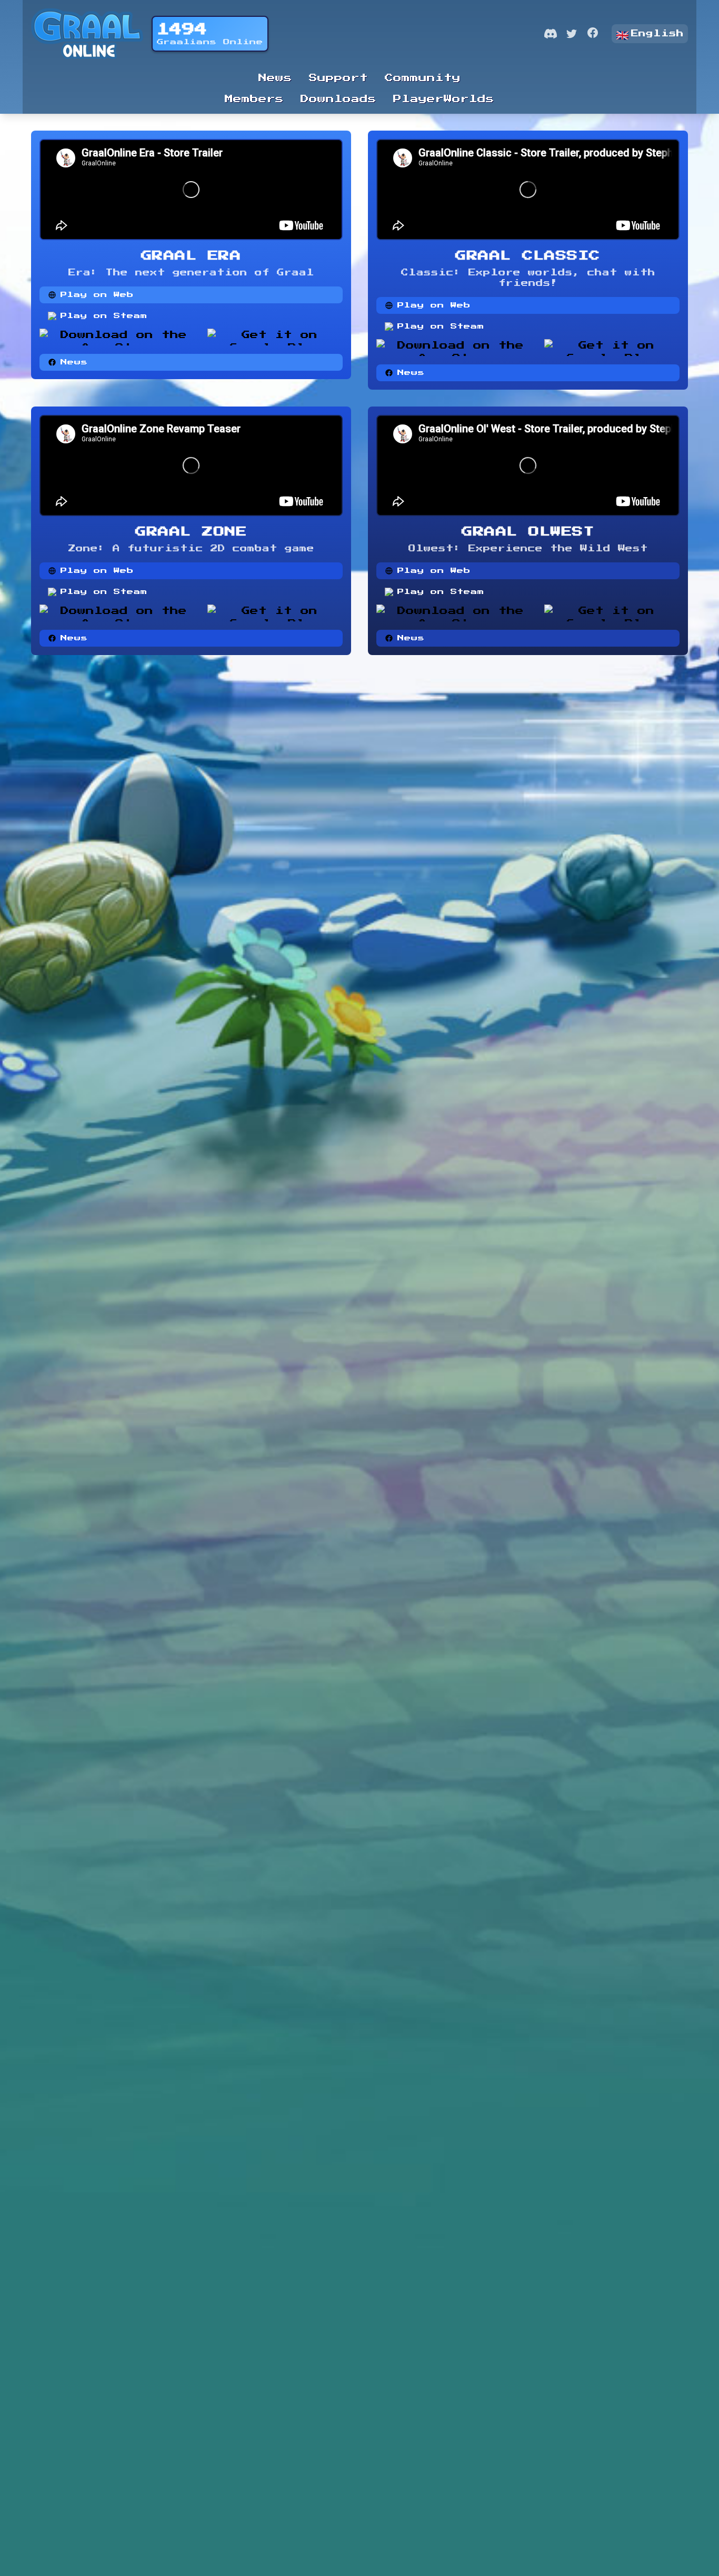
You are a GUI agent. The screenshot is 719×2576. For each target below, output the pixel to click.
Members (254, 99)
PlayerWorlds (444, 99)
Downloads (338, 99)
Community (423, 78)
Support (338, 78)
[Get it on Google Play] (275, 337)
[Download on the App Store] (119, 337)
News (275, 78)
